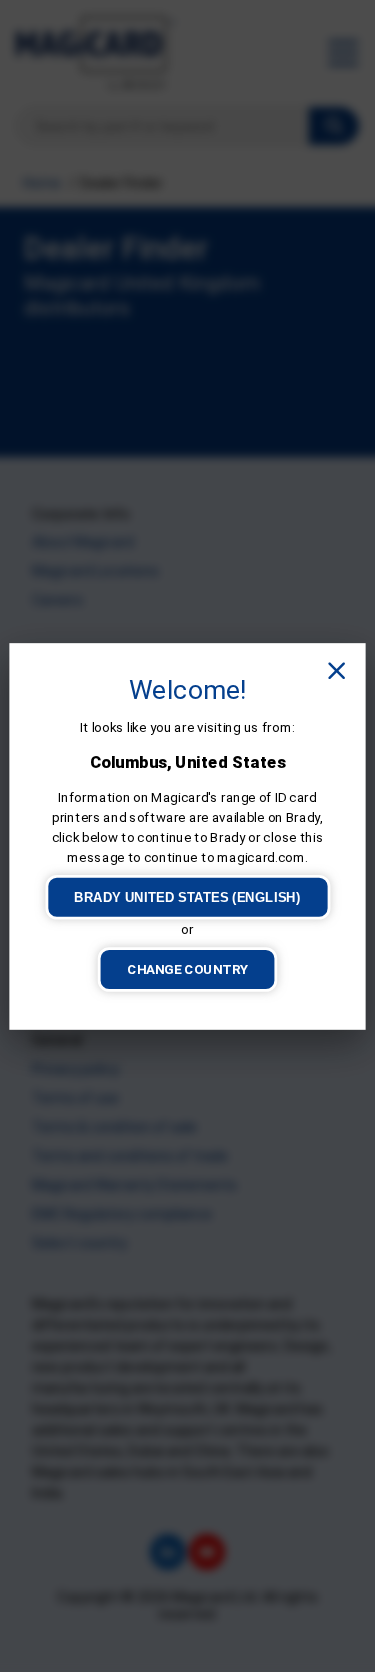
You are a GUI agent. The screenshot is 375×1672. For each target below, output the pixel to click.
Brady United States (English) (187, 896)
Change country (187, 968)
